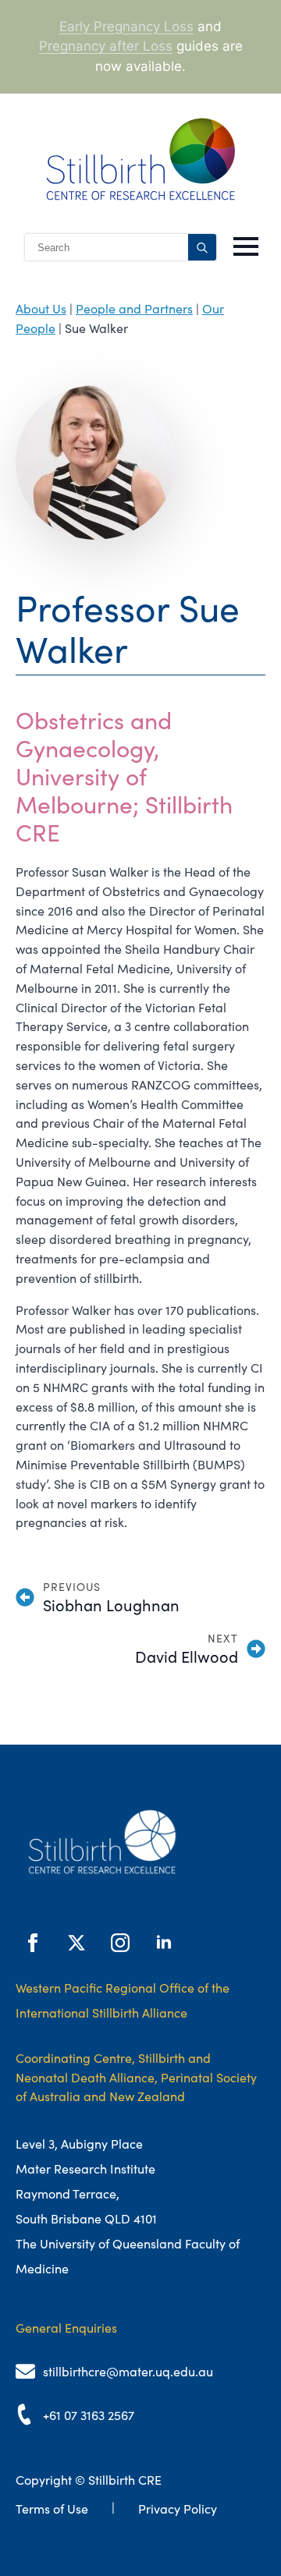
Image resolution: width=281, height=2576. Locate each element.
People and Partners (134, 309)
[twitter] (76, 1943)
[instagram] (120, 1943)
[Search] (202, 248)
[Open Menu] (246, 246)
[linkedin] (164, 1943)
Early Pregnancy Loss (126, 27)
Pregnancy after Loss (106, 46)
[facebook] (33, 1943)
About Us (41, 309)
